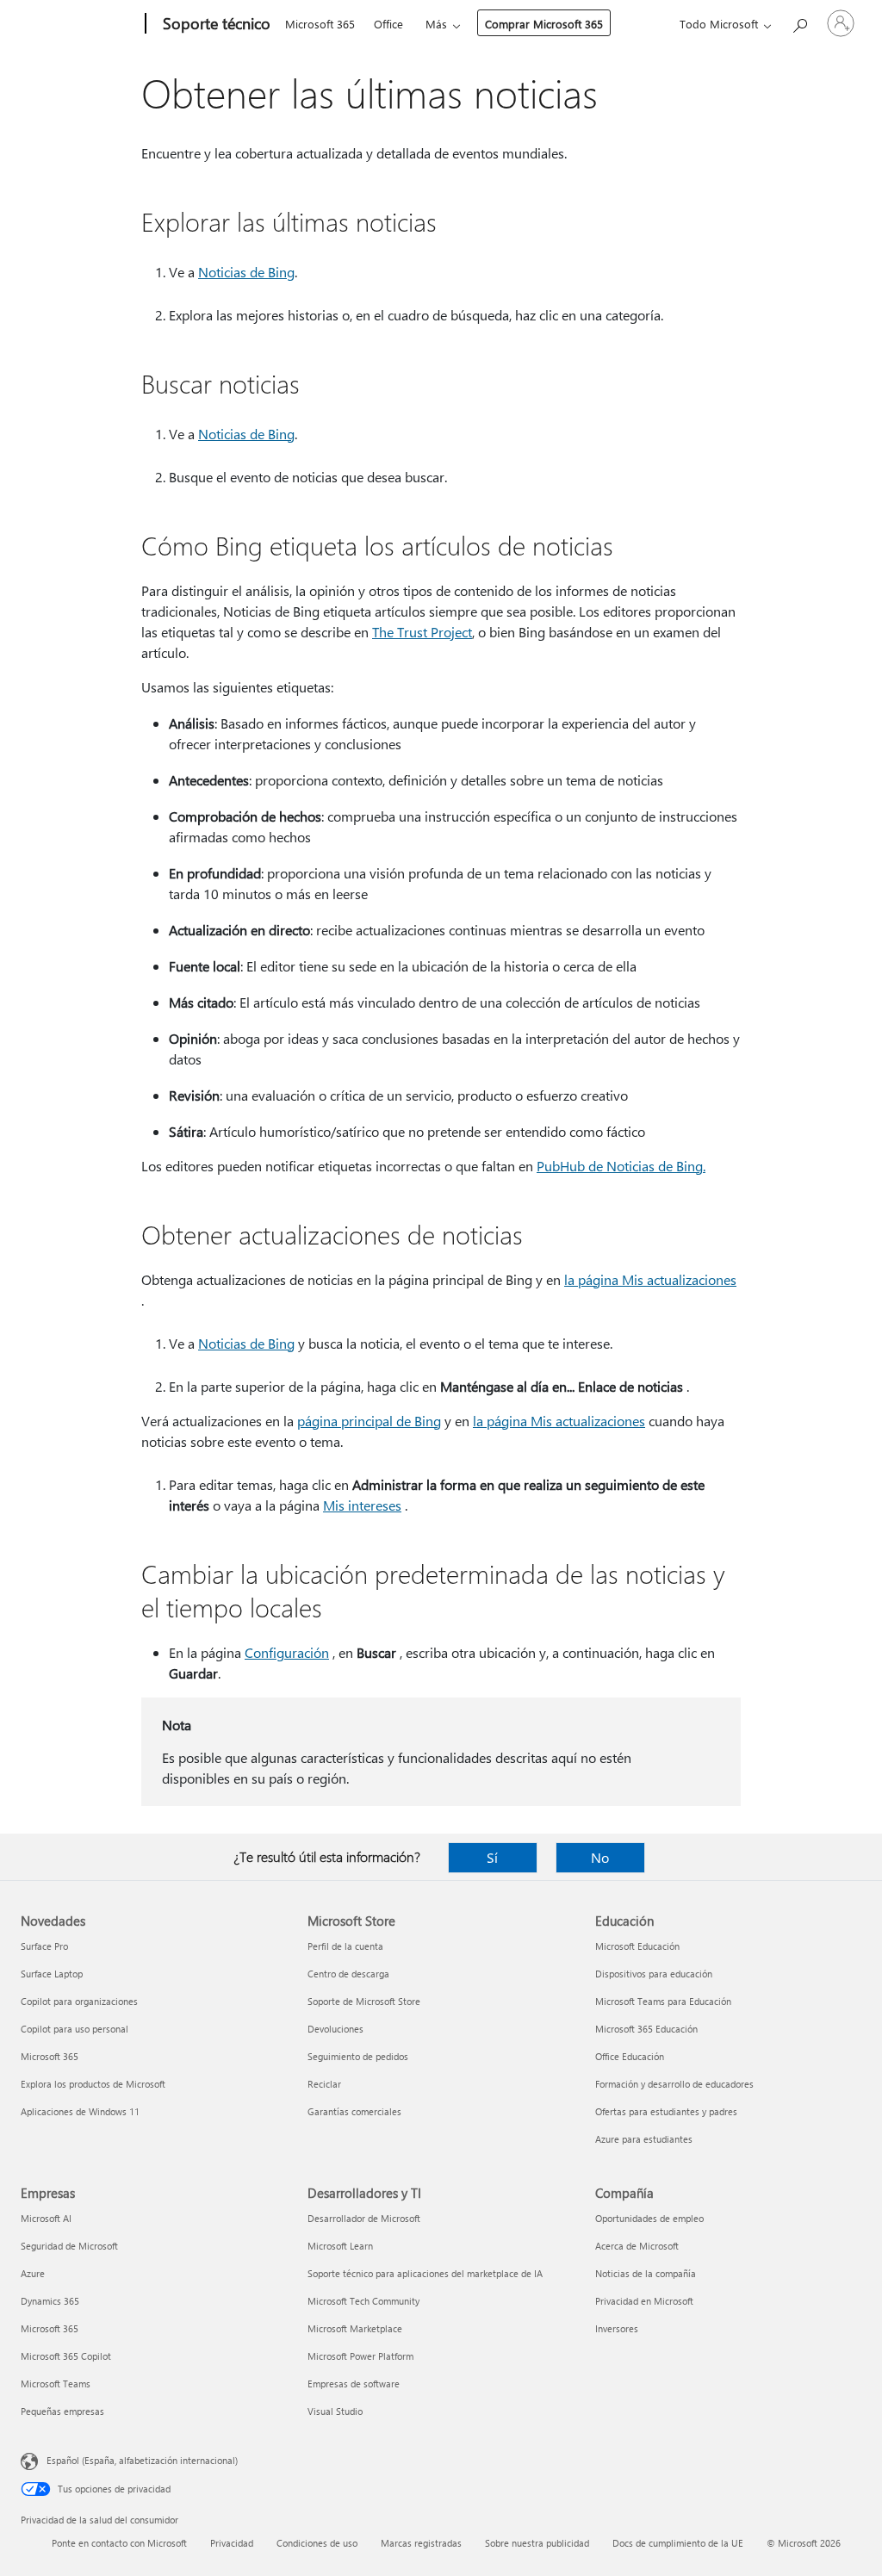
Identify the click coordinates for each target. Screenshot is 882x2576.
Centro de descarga (348, 1974)
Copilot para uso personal (75, 2029)
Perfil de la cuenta (345, 1946)
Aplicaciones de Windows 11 (80, 2111)
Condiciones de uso (317, 2543)
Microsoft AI (46, 2218)
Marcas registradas (421, 2543)
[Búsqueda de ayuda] (799, 22)
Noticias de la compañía (646, 2273)
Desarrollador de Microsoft (364, 2218)
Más (436, 24)
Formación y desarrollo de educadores (674, 2084)
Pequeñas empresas (62, 2411)
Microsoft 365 (320, 24)
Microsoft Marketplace (355, 2328)
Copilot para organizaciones (79, 2001)
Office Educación (630, 2056)
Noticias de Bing (246, 272)
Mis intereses (362, 1505)
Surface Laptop (52, 1974)
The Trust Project (422, 632)
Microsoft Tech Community (363, 2301)
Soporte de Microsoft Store (364, 2001)
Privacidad (232, 2543)
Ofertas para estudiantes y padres (666, 2111)
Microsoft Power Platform (360, 2356)
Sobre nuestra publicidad (537, 2543)
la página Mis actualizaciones (650, 1279)
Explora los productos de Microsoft (93, 2084)
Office (388, 24)
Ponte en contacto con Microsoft (119, 2543)
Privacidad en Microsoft (644, 2301)
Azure (33, 2273)
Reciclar (324, 2084)
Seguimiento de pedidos (358, 2056)
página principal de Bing (369, 1421)
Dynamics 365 (50, 2301)
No (600, 1857)
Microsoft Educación (637, 1946)
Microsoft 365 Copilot (66, 2356)
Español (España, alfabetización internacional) (142, 2460)
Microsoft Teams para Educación (663, 2001)
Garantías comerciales (354, 2111)
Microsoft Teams (56, 2384)
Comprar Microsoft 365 (544, 24)
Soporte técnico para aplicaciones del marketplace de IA (425, 2273)
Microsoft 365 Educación (646, 2029)
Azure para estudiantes (644, 2139)
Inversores (617, 2328)
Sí (492, 1857)
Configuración (287, 1652)
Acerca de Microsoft (637, 2246)
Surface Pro (44, 1946)
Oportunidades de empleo (649, 2218)
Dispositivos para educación (654, 1974)
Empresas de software (354, 2384)
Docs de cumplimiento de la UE (678, 2543)
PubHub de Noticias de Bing (620, 1166)
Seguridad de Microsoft (69, 2246)
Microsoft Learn (340, 2246)
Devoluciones (335, 2029)
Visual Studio (335, 2411)
